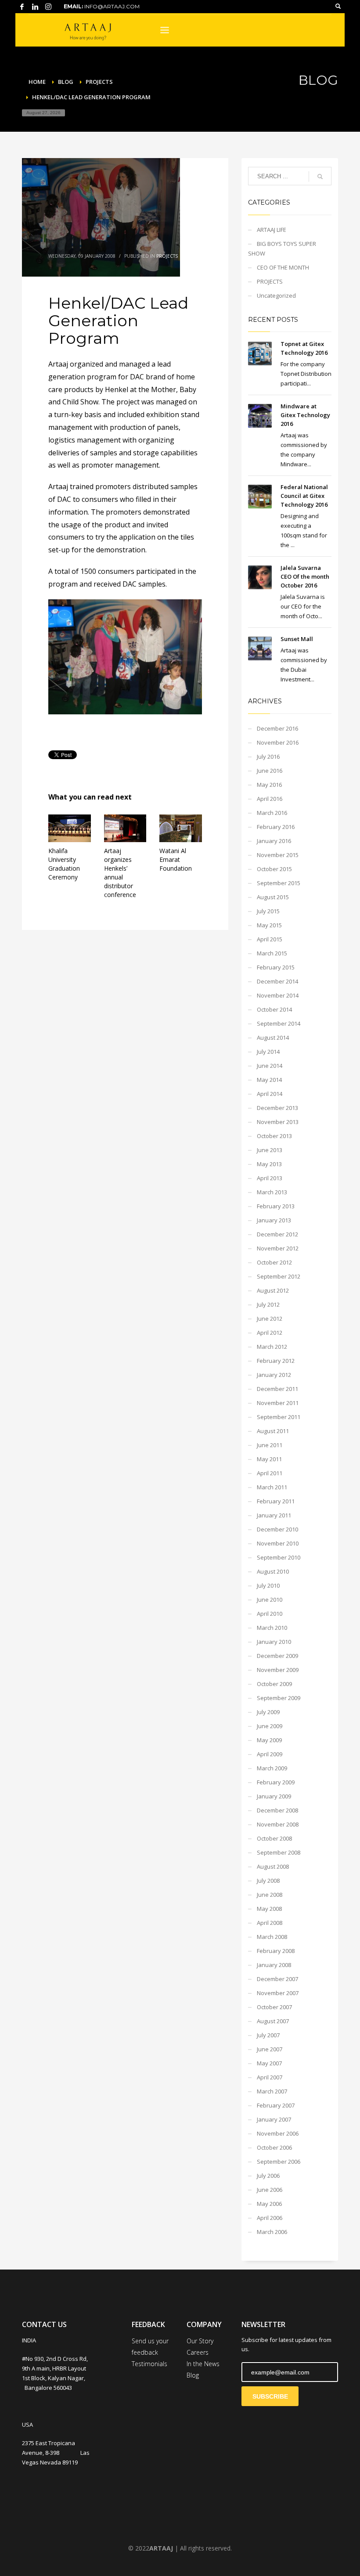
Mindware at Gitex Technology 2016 (305, 415)
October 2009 (274, 1684)
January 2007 (274, 2119)
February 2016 (276, 827)
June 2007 (270, 2049)
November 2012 (278, 1248)
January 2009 (274, 1796)
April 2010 (270, 1614)
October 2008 (274, 1838)
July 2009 (268, 1712)
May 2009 (269, 1740)
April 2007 (270, 2077)
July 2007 (268, 2035)
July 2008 (268, 1881)
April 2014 (270, 1094)
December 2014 (277, 981)
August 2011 (273, 1431)
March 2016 (272, 813)
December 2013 (277, 1108)
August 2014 (273, 1038)
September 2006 (279, 2162)
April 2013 (270, 1178)
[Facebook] (22, 7)
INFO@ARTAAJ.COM (112, 6)
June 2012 (270, 1319)
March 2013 (272, 1192)
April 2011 (270, 1473)
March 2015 (272, 953)
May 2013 (269, 1164)
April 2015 (270, 939)
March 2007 (272, 2091)
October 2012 (274, 1262)
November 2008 (278, 1824)
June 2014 (270, 1066)
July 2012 (268, 1304)
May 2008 (269, 1909)
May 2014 (269, 1080)
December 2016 (277, 728)
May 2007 (269, 2063)
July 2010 (268, 1585)
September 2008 (279, 1852)
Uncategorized (276, 295)
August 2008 (273, 1866)
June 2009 (270, 1726)
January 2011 (274, 1515)
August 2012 (273, 1290)
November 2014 (278, 995)
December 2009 (277, 1656)
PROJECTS (167, 256)
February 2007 (276, 2105)
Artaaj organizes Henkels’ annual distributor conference (120, 873)
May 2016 (269, 785)
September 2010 (279, 1557)
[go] (320, 177)
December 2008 (277, 1810)
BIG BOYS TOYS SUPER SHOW (282, 249)
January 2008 (274, 1965)
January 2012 (274, 1375)
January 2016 (274, 841)
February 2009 (276, 1782)
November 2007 (278, 1993)
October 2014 (274, 1009)
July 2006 (268, 2176)
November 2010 (278, 1543)
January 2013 (274, 1220)
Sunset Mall (297, 639)
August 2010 (273, 1571)
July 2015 (268, 911)
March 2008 (272, 1937)
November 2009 (278, 1670)
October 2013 (274, 1136)
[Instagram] (48, 7)
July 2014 (268, 1052)
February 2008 (276, 1951)
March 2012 (272, 1347)
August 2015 (273, 897)
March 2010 (272, 1628)
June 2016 (270, 771)
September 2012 (279, 1276)
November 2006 (278, 2133)
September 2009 (279, 1698)
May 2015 (269, 925)
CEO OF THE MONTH (283, 267)
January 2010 (274, 1642)
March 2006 (272, 2232)
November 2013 (278, 1122)
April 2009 (270, 1754)
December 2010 (277, 1529)
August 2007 (273, 2021)
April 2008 (270, 1923)
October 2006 (274, 2147)
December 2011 (277, 1389)
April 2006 (270, 2218)
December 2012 (277, 1234)
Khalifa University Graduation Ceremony (64, 864)
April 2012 (270, 1333)
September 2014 (279, 1023)
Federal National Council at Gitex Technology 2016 (304, 496)
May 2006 (269, 2204)
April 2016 (270, 799)
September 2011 (279, 1417)
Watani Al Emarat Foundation (176, 859)
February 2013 (276, 1206)
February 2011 (276, 1501)
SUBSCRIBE (270, 2396)
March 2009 (272, 1768)
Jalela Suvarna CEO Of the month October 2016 (305, 576)
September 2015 (279, 883)
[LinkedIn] (35, 7)
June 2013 (270, 1150)
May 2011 (269, 1459)
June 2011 (270, 1445)
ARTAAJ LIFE (272, 230)
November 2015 (278, 855)
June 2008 (270, 1895)
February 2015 (276, 967)
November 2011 (278, 1403)
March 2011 (272, 1487)
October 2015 (274, 869)
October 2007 (274, 2007)
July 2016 (268, 757)
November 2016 (278, 742)
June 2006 (270, 2190)
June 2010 (270, 1600)
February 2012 (276, 1361)
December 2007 (277, 1979)
